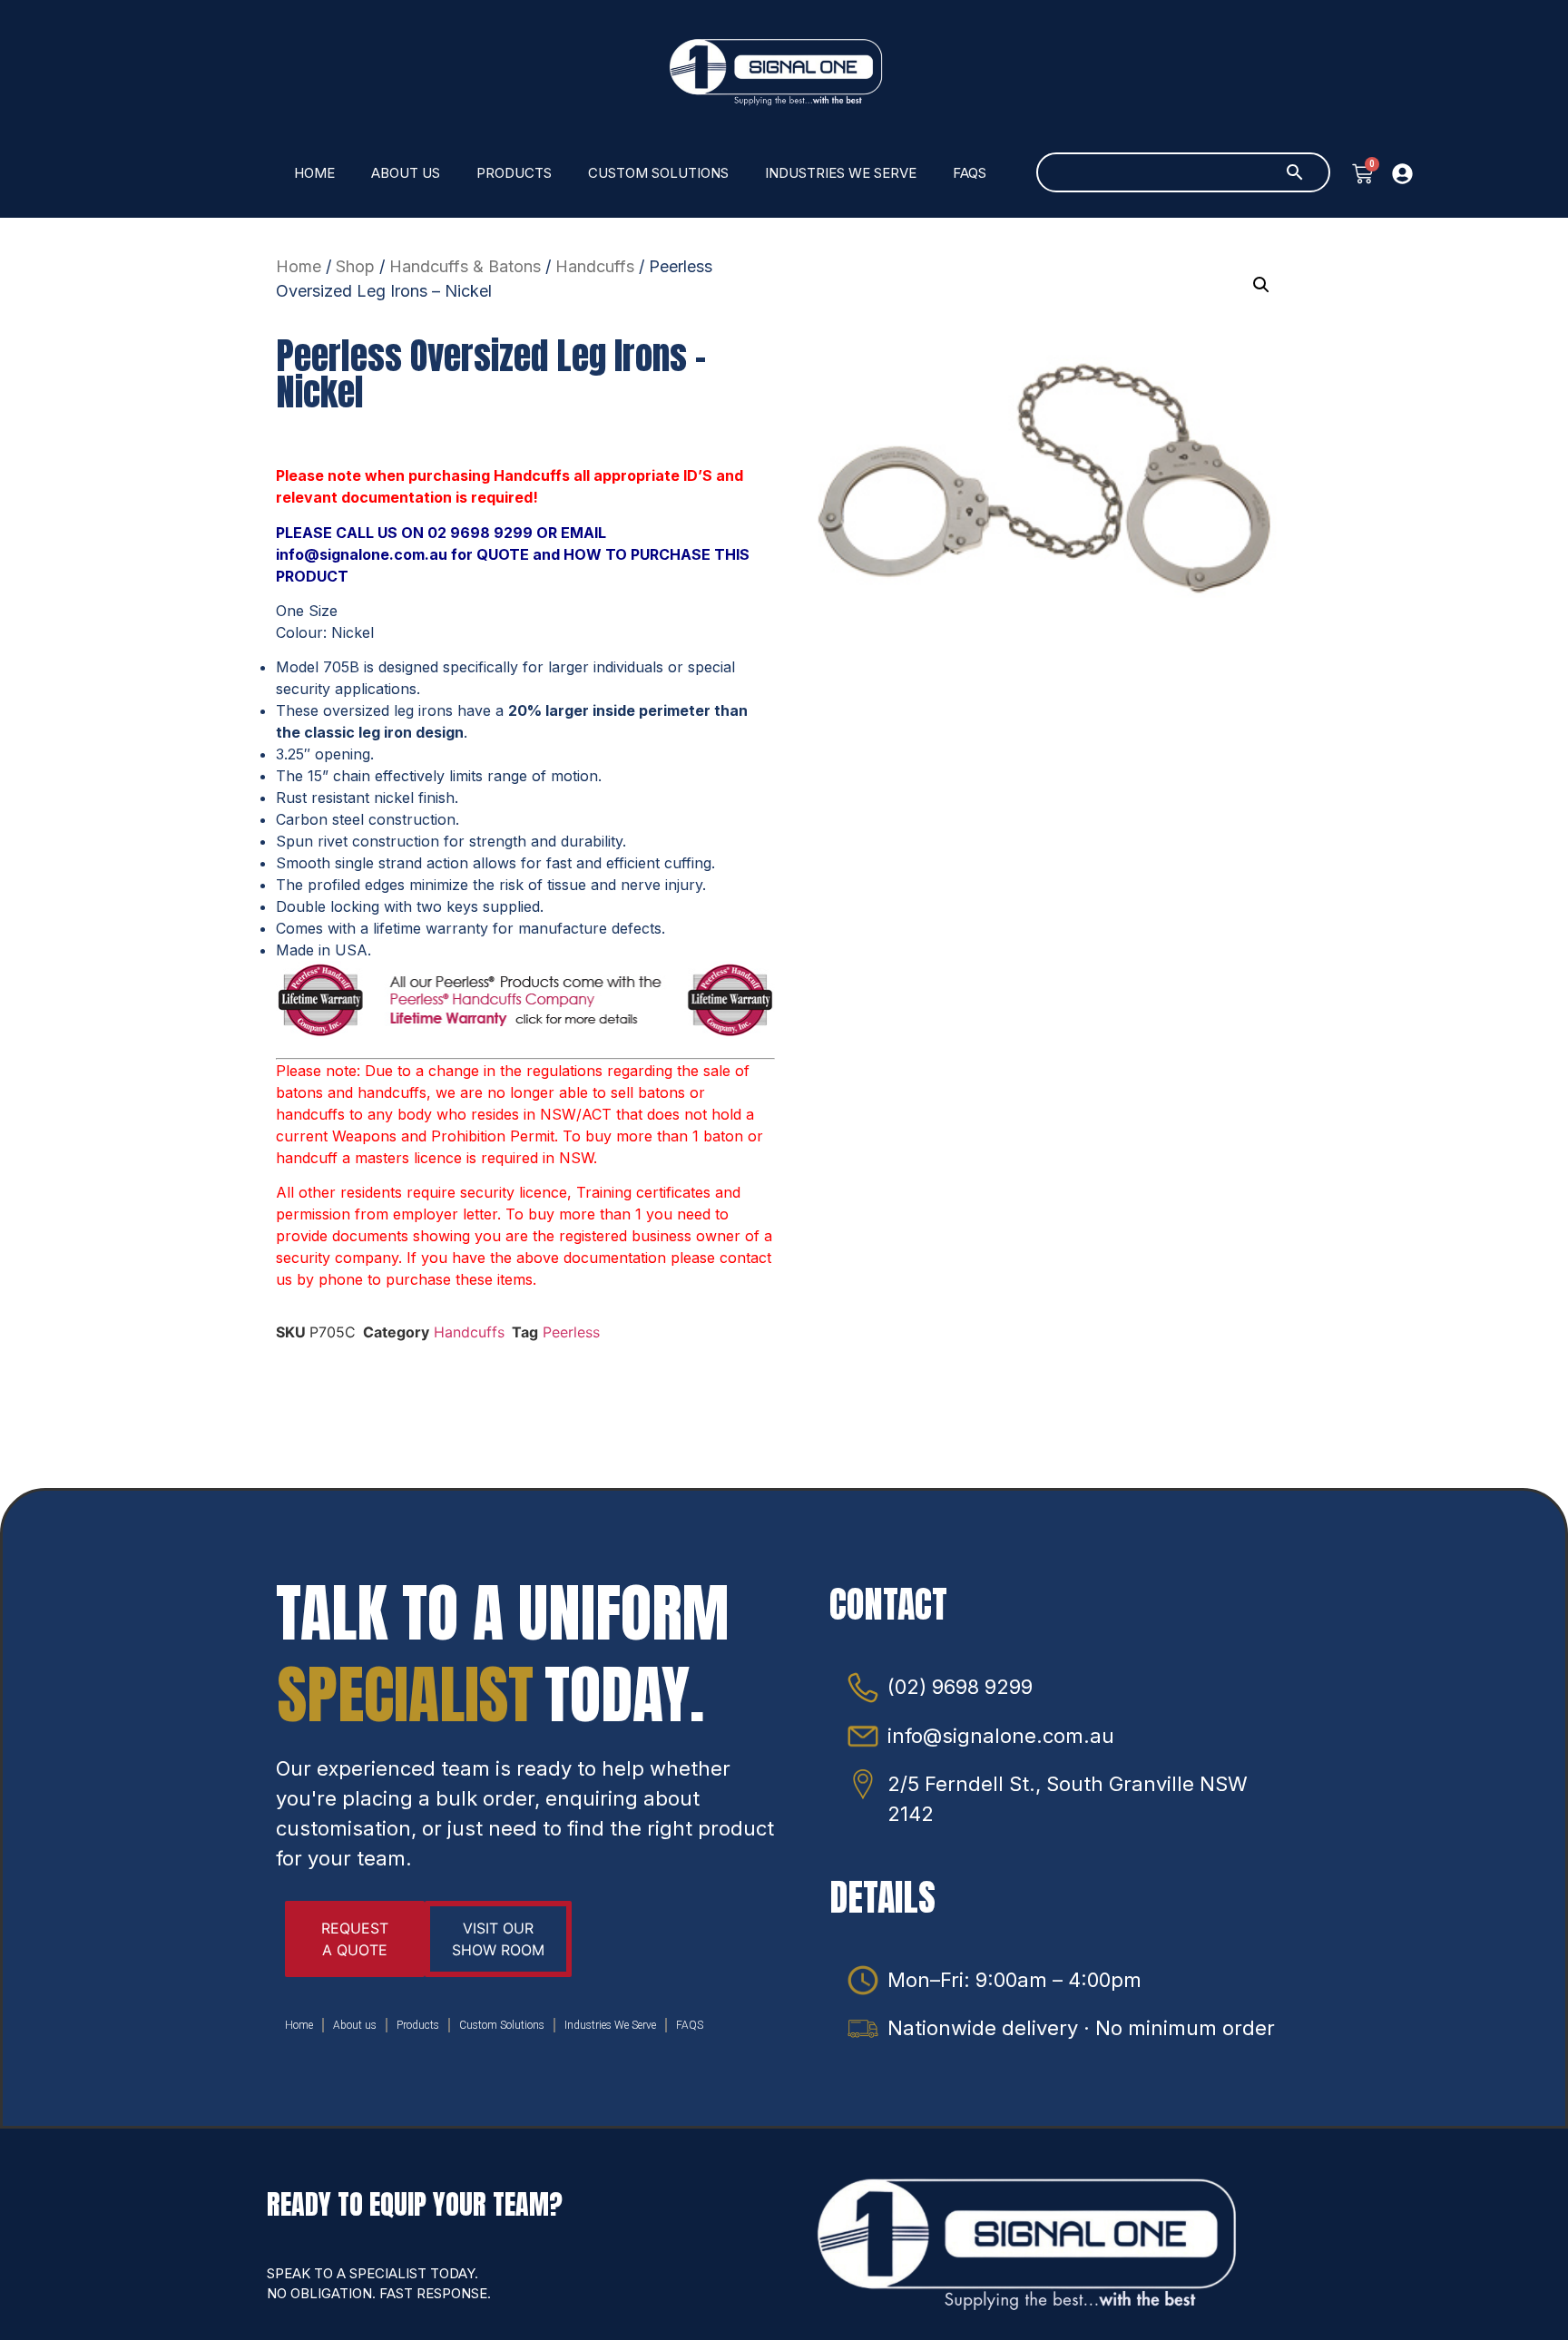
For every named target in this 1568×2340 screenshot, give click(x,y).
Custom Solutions (658, 173)
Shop (355, 266)
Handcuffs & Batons (465, 266)
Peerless (571, 1332)
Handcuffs (595, 266)
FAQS (970, 173)
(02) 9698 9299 (960, 1687)
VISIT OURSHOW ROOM (498, 1939)
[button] (1261, 285)
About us (406, 173)
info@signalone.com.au (1001, 1736)
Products (514, 173)
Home (314, 173)
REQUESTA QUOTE (355, 1939)
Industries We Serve (841, 173)
